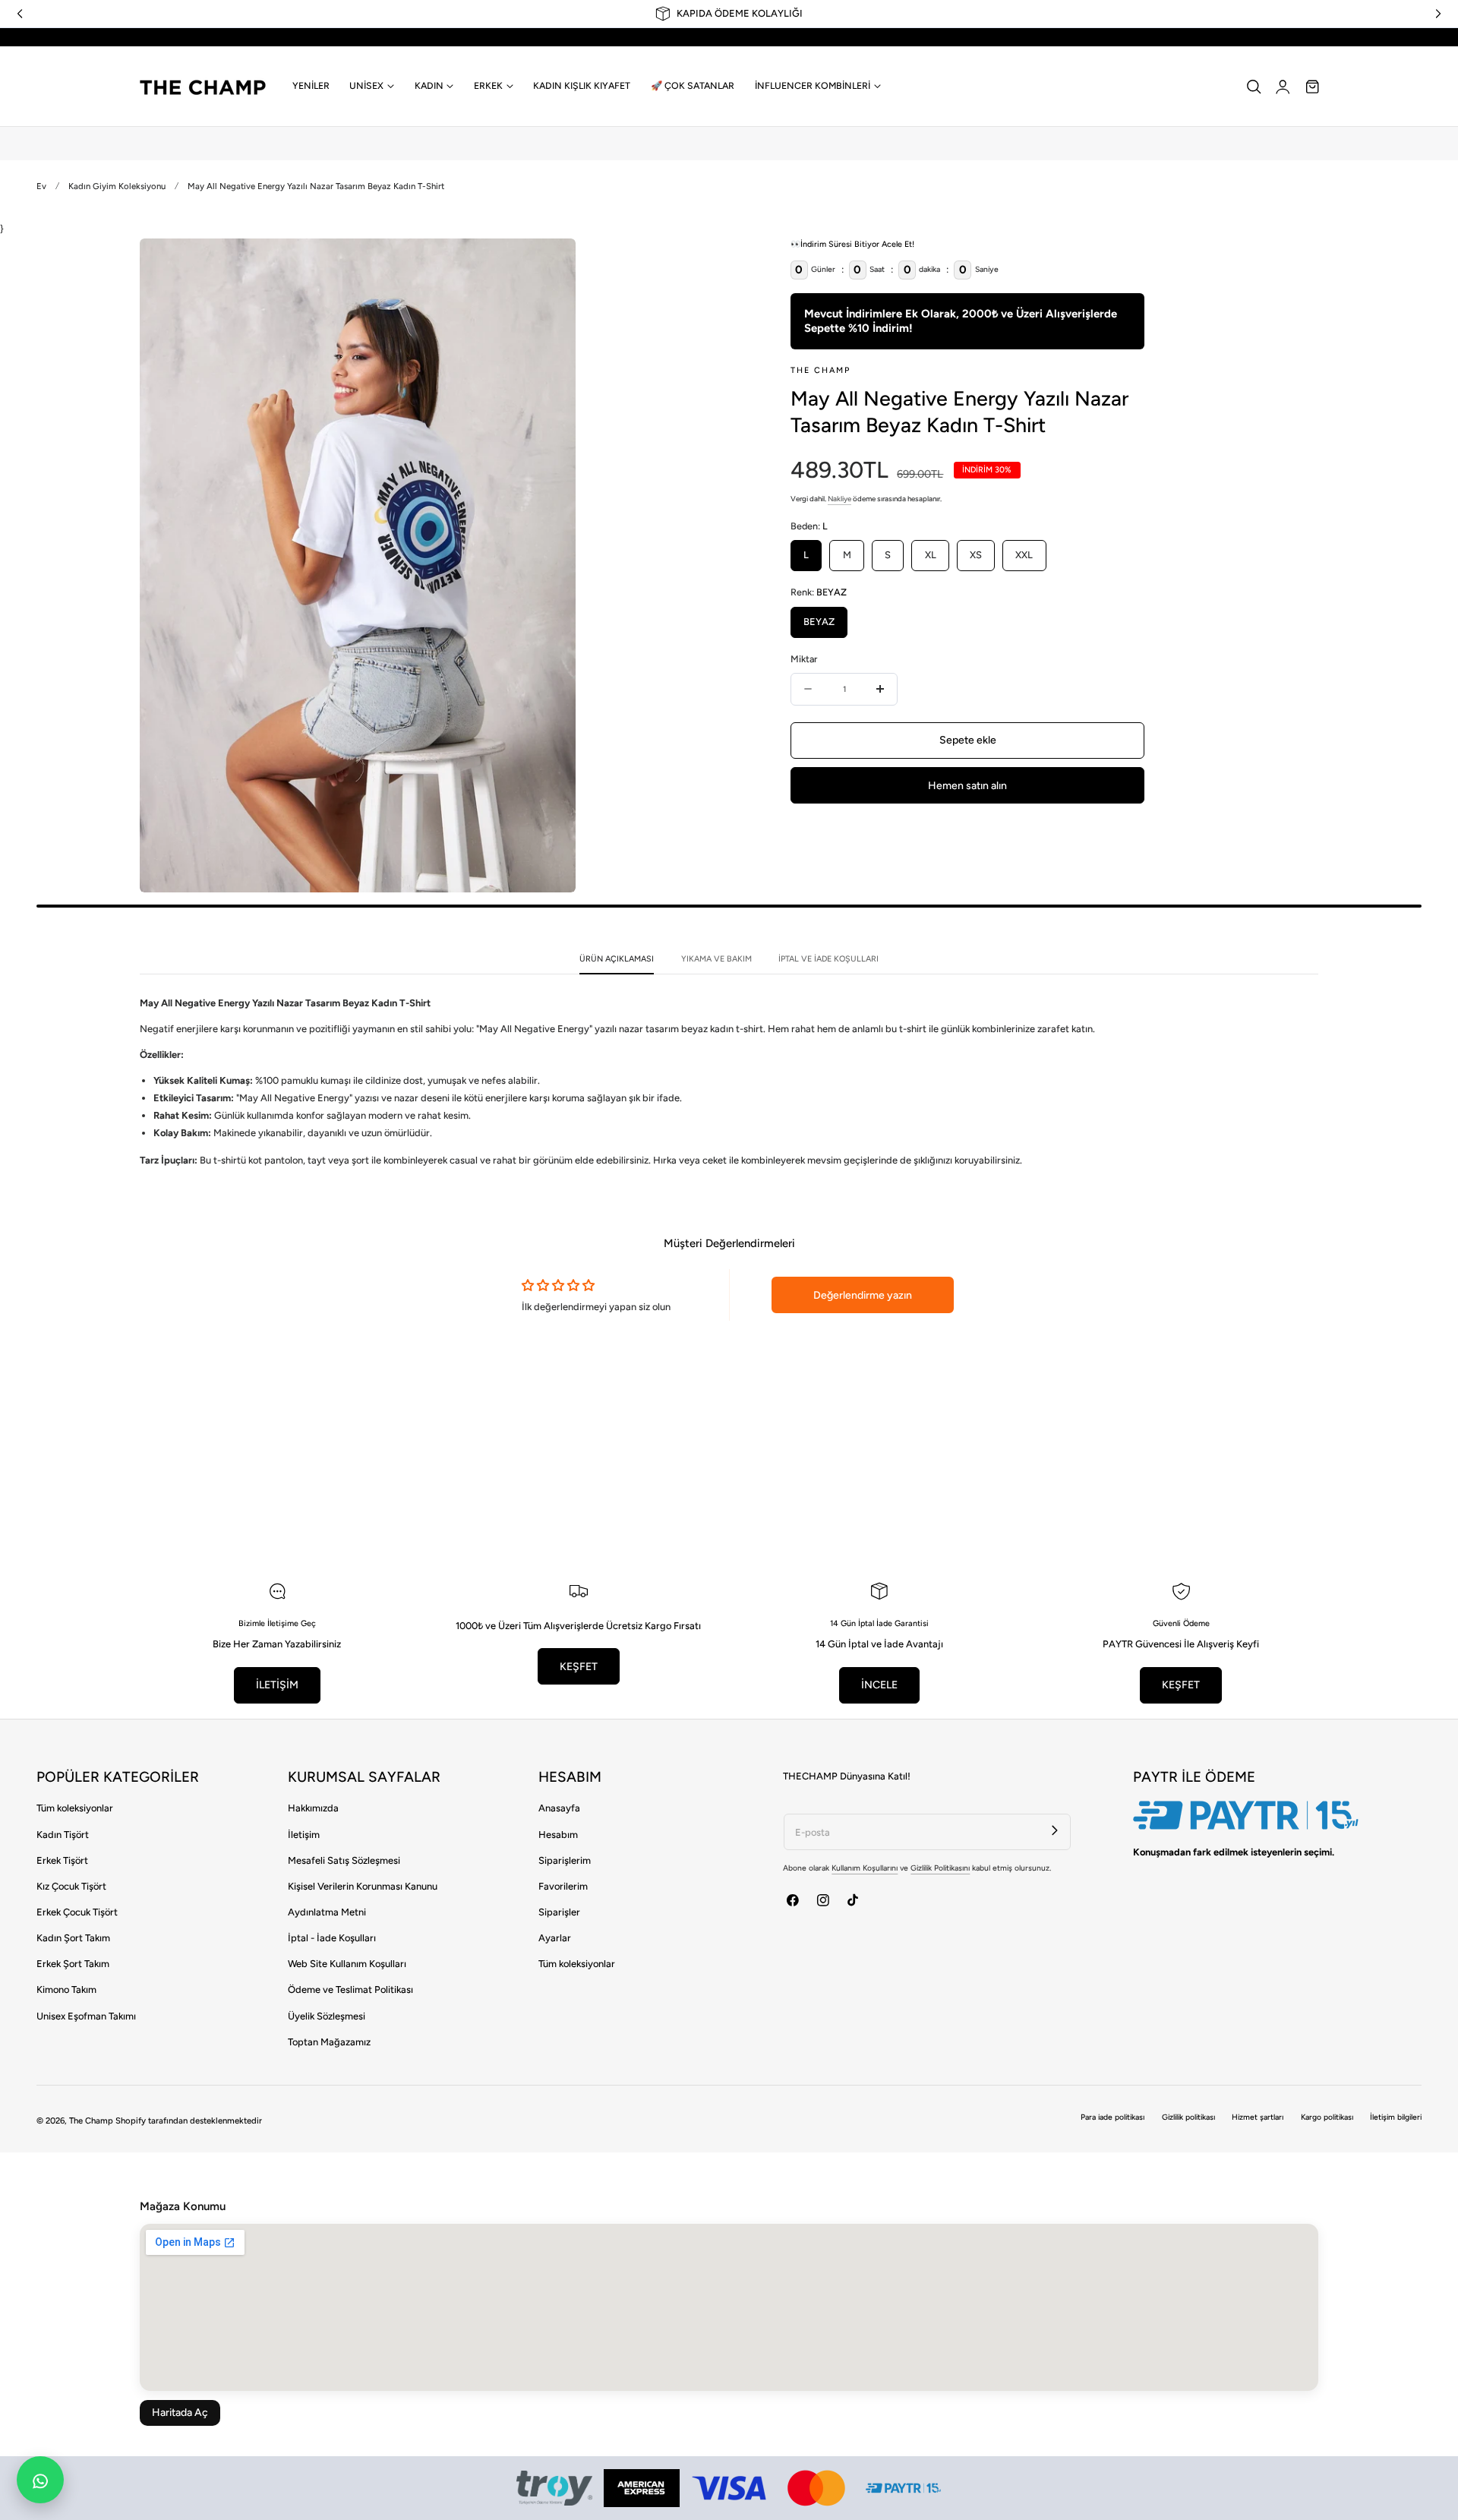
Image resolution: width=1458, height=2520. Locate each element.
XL (931, 555)
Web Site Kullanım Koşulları (347, 1964)
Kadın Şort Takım (73, 1938)
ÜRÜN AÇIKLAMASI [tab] (617, 959)
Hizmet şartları (1258, 2117)
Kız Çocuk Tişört (71, 1886)
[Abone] (1055, 1830)
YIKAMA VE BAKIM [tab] (716, 959)
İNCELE (879, 1685)
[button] (1254, 87)
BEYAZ (819, 622)
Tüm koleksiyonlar (75, 1808)
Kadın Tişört (63, 1835)
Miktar (804, 659)
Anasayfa (559, 1808)
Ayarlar (555, 1938)
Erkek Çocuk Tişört (77, 1912)
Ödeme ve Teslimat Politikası (350, 1989)
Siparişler (559, 1912)
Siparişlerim (565, 1860)
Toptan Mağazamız (329, 2042)
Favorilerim (563, 1886)
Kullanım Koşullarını (865, 1868)
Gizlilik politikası (1188, 2117)
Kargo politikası (1327, 2117)
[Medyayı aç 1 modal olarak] (550, 264)
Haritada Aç (180, 2413)
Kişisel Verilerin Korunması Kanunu (363, 1886)
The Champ (91, 2121)
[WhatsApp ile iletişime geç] (40, 2480)
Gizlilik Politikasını (940, 1868)
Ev (41, 186)
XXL (1024, 555)
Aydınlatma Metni (327, 1912)
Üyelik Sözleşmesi (327, 2016)
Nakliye (839, 499)
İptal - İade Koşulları (332, 1938)
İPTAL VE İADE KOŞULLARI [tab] (828, 959)
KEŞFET (579, 1667)
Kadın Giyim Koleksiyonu (117, 186)
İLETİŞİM (277, 1685)
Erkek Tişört (62, 1860)
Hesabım (558, 1835)
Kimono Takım (66, 1989)
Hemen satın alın (967, 786)
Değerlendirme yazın (863, 1295)
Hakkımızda (313, 1808)
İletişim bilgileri (1396, 2117)
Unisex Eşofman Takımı (86, 2016)
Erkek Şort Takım (73, 1964)
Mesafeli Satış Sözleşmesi (344, 1860)
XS (976, 555)
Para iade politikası (1112, 2117)
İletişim (304, 1835)
